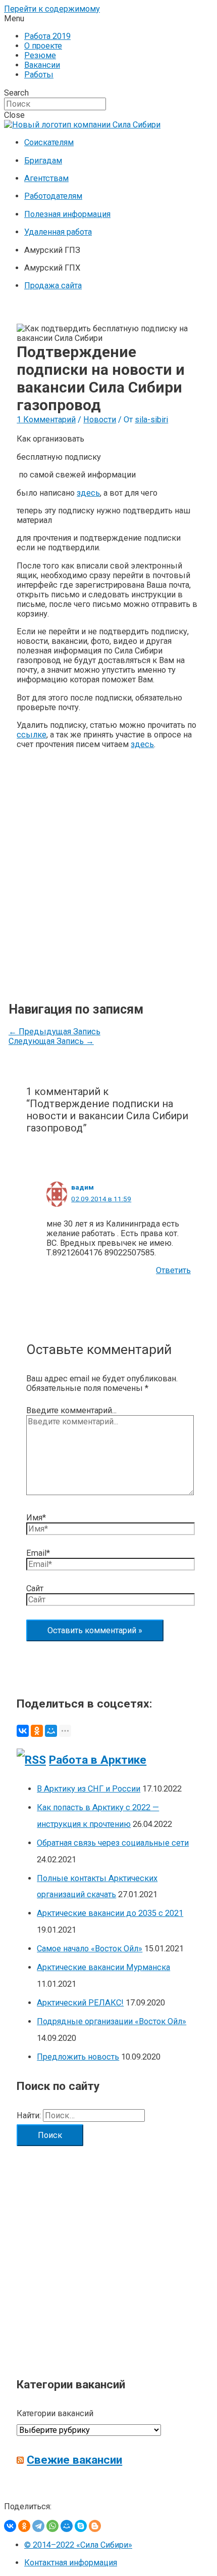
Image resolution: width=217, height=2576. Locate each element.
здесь (88, 493)
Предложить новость (78, 2057)
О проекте (43, 46)
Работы (39, 75)
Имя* (36, 1518)
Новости (100, 420)
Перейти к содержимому (52, 9)
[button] (108, 18)
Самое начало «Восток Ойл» (90, 1949)
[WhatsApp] (52, 2526)
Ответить (173, 1270)
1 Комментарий (46, 420)
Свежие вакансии (74, 2460)
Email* (38, 1553)
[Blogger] (95, 2526)
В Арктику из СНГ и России (89, 1789)
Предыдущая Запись (55, 1032)
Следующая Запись (51, 1041)
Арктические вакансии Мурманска (103, 1967)
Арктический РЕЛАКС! (80, 2003)
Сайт (35, 1588)
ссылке (32, 735)
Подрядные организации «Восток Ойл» (112, 2021)
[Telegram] (38, 2526)
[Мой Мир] (51, 1731)
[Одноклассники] (37, 1731)
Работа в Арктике (98, 1760)
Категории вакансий (55, 2413)
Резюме (40, 55)
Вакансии (42, 65)
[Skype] (81, 2526)
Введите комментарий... (71, 1410)
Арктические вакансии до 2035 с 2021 (110, 1913)
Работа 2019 (47, 36)
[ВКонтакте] (23, 1731)
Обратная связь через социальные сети (113, 1843)
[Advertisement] (108, 866)
